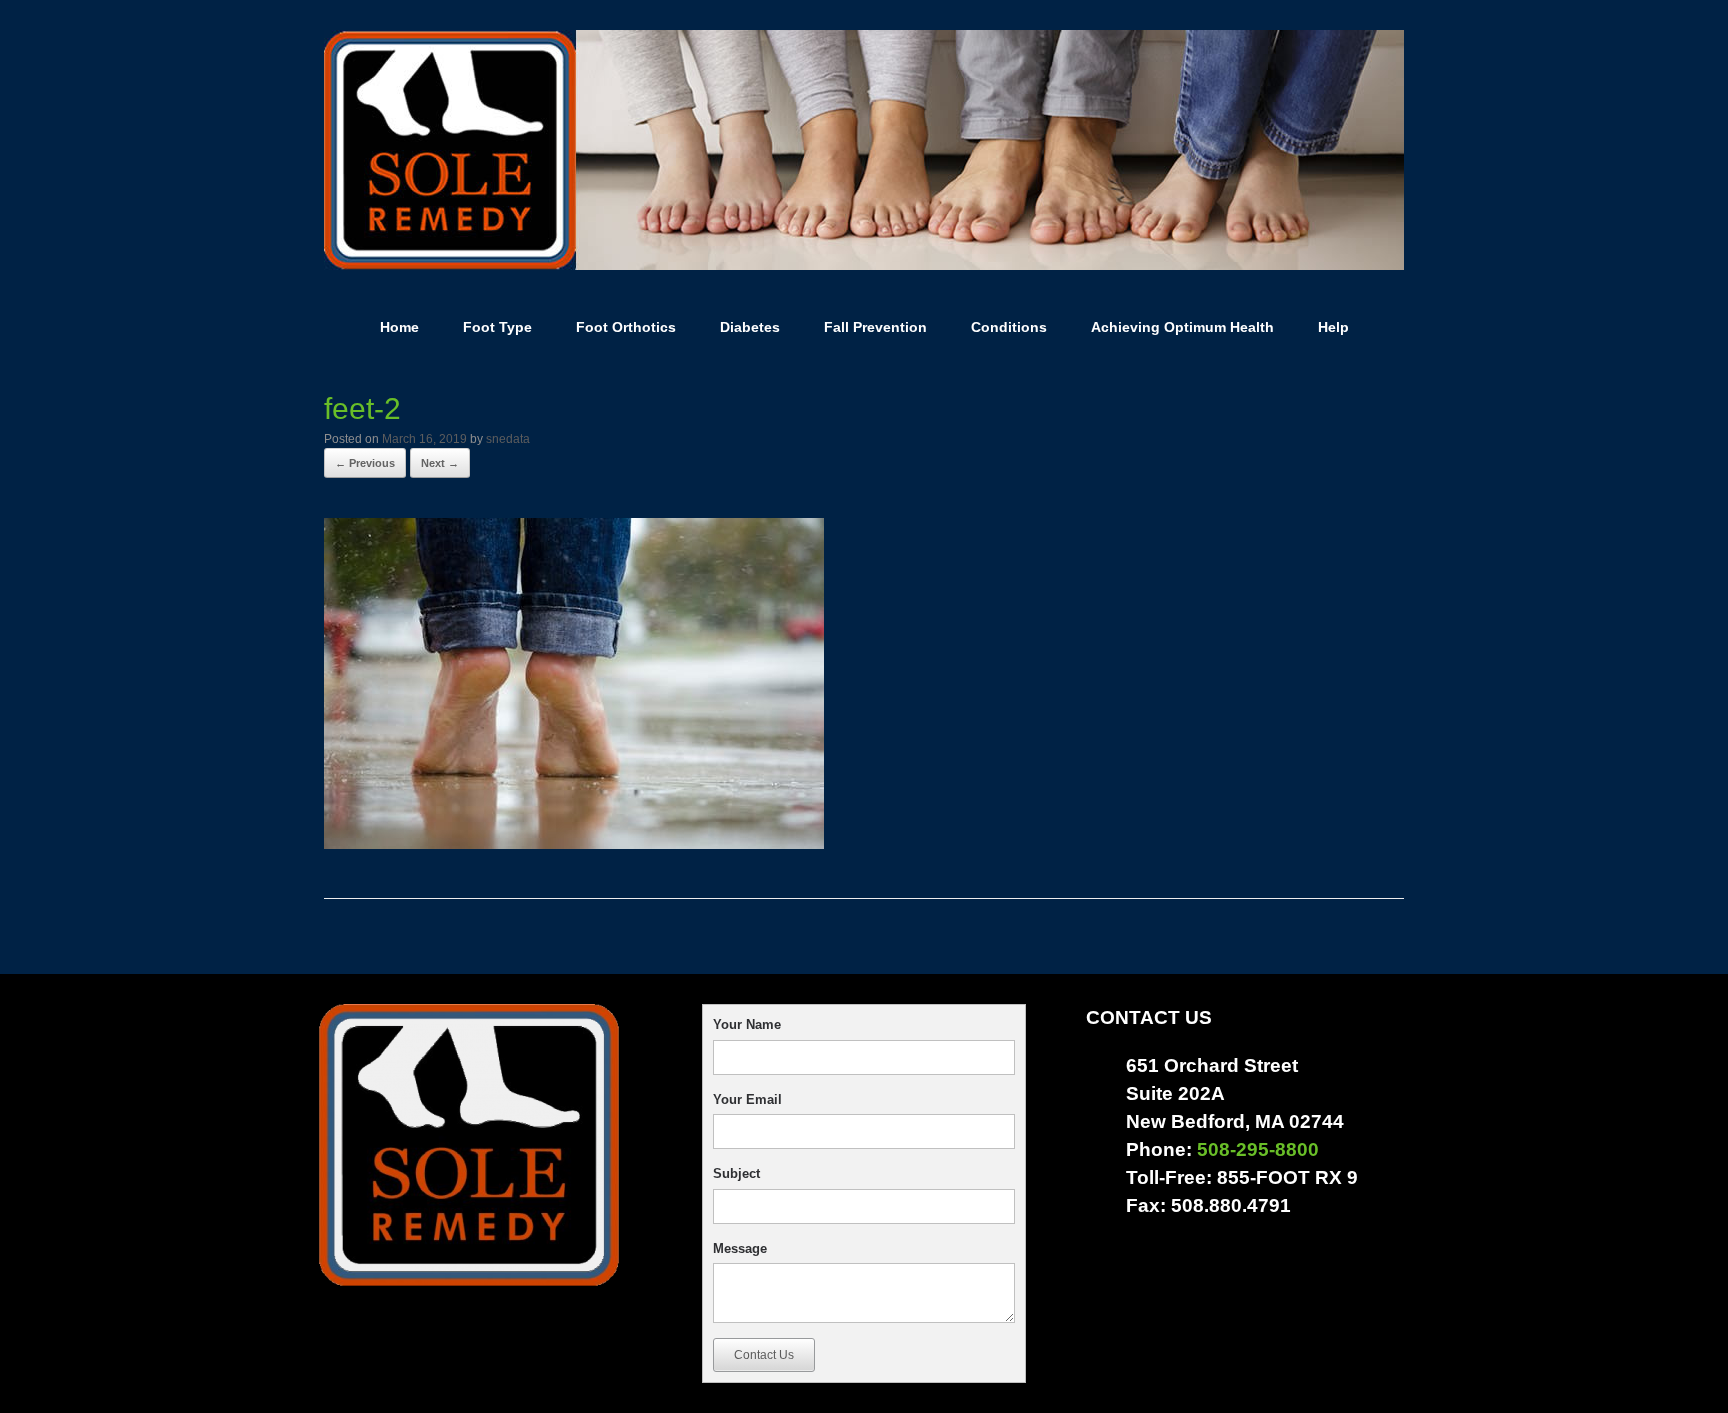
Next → (440, 463)
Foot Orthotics (626, 327)
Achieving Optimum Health (1182, 327)
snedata (508, 439)
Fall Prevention (875, 327)
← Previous (365, 463)
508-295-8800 (1258, 1149)
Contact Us (764, 1355)
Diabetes (750, 327)
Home (399, 327)
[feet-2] (574, 842)
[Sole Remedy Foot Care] (864, 150)
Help (1333, 327)
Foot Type (497, 327)
